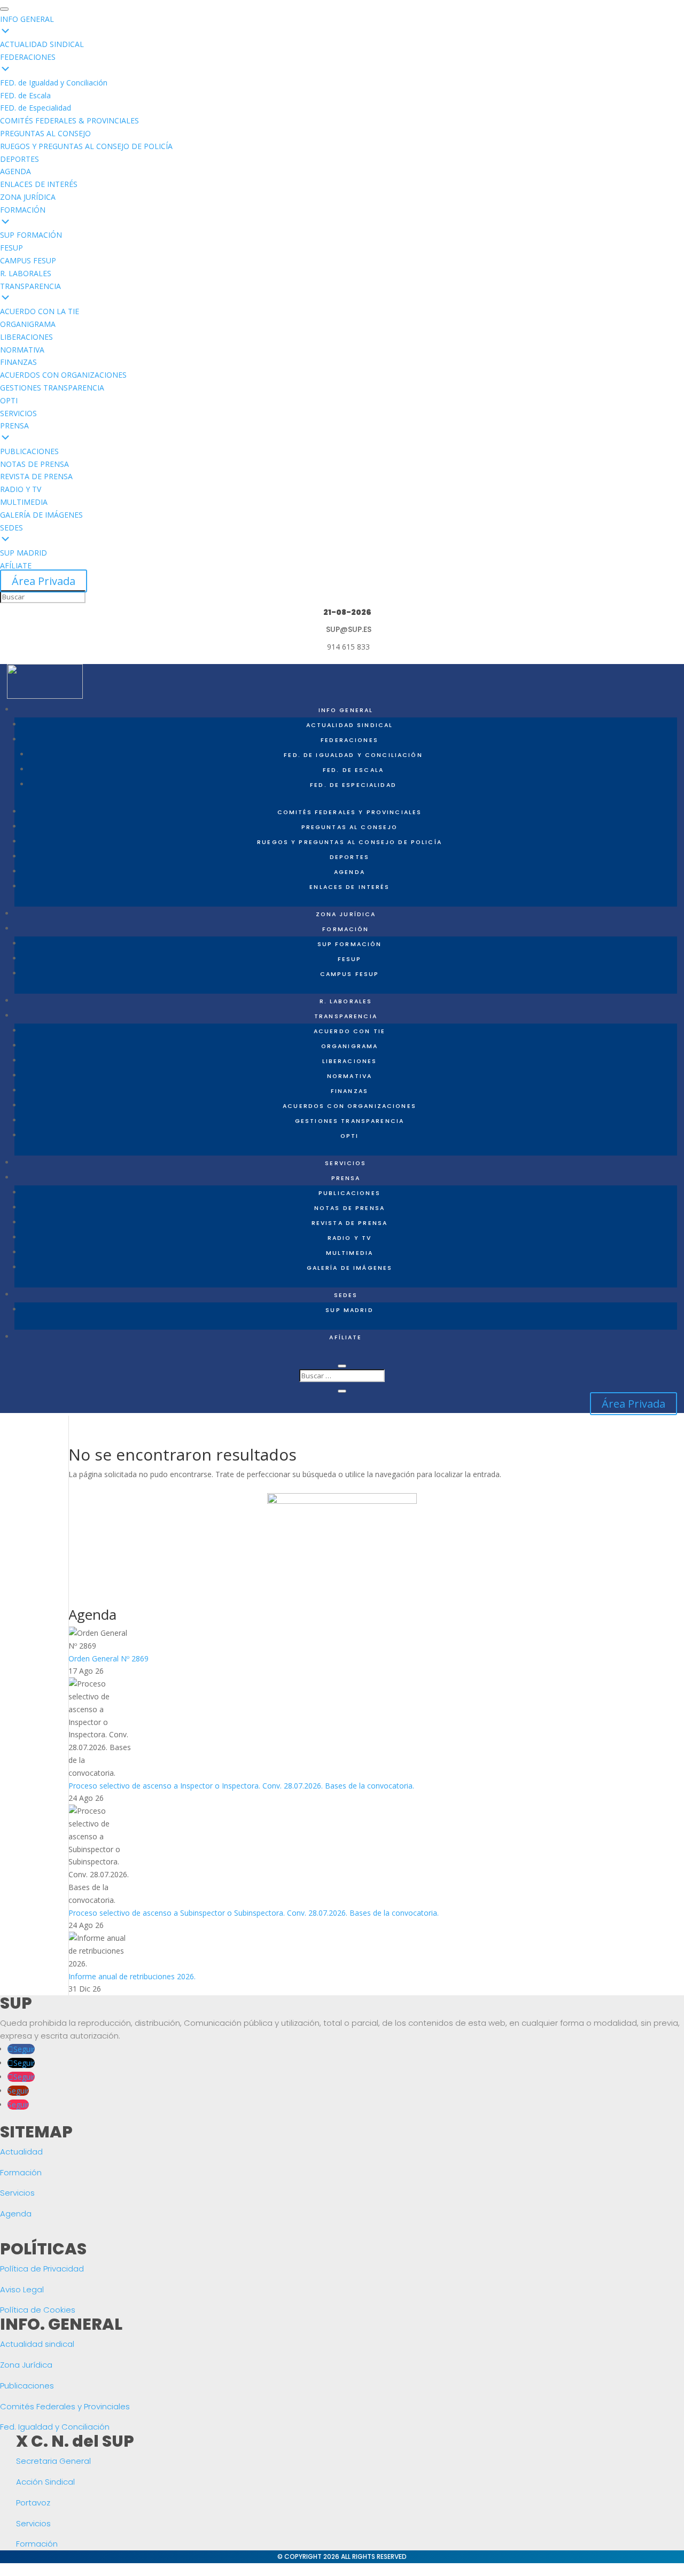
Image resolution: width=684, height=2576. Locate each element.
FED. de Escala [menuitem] (25, 95)
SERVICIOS (345, 1163)
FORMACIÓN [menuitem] (23, 210)
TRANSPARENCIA (346, 1016)
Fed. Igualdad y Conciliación (55, 2427)
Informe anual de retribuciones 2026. (132, 1976)
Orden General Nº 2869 (108, 1658)
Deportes (349, 857)
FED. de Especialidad (353, 785)
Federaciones (349, 740)
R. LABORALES (346, 1001)
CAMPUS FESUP (350, 974)
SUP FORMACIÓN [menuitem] (31, 235)
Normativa (349, 1076)
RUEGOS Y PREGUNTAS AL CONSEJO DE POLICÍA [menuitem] (86, 146)
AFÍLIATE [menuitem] (16, 565)
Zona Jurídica (26, 2365)
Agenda (349, 872)
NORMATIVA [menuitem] (22, 350)
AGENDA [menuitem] (15, 171)
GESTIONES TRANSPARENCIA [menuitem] (52, 388)
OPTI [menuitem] (9, 400)
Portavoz (33, 2503)
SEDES (346, 1295)
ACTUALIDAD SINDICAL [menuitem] (42, 44)
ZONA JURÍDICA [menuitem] (28, 197)
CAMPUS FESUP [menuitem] (28, 260)
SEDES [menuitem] (11, 528)
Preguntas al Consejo (350, 827)
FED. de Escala (353, 770)
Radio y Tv (349, 1238)
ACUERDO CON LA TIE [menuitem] (40, 311)
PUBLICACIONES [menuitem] (29, 451)
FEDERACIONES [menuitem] (28, 57)
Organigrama (350, 1046)
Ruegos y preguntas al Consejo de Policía (349, 842)
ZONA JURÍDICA (346, 914)
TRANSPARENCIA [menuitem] (30, 286)
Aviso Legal (22, 2289)
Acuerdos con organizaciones (349, 1106)
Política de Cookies (38, 2310)
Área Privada (44, 581)
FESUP (350, 959)
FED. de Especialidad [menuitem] (36, 108)
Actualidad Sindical (350, 725)
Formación (21, 2172)
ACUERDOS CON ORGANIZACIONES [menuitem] (63, 375)
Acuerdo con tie (349, 1031)
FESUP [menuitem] (11, 248)
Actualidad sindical (37, 2344)
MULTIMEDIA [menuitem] (24, 502)
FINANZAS (349, 1091)
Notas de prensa (349, 1208)
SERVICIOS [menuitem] (18, 413)
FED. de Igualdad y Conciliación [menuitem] (54, 83)
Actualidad (21, 2152)
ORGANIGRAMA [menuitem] (28, 324)
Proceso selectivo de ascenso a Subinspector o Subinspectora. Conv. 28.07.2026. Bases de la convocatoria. (254, 1913)
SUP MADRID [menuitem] (24, 553)
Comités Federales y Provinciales (349, 812)
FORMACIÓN (345, 929)
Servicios (17, 2193)
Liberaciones (350, 1061)
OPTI (350, 1136)
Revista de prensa (349, 1223)
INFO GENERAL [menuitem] (27, 19)
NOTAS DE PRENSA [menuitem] (34, 464)
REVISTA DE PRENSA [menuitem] (36, 476)
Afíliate (345, 1337)
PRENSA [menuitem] (14, 426)
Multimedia (349, 1253)
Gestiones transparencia (349, 1121)
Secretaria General (53, 2461)
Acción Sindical (45, 2482)
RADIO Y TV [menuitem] (21, 489)
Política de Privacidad (42, 2269)
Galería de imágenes (350, 1268)
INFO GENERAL (346, 710)
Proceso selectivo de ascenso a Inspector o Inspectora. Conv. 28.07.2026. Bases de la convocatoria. (241, 1786)
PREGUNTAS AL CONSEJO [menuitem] (45, 133)
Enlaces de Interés (349, 887)
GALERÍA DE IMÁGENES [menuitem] (41, 515)
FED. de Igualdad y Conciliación (353, 755)
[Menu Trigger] (4, 9)
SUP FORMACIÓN (350, 944)
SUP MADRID (349, 1310)
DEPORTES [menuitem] (20, 159)
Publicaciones (349, 1193)
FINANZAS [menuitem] (18, 362)
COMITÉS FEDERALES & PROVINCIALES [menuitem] (69, 120)
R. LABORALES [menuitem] (26, 273)
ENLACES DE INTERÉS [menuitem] (39, 184)
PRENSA (346, 1178)
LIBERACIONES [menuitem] (26, 337)
